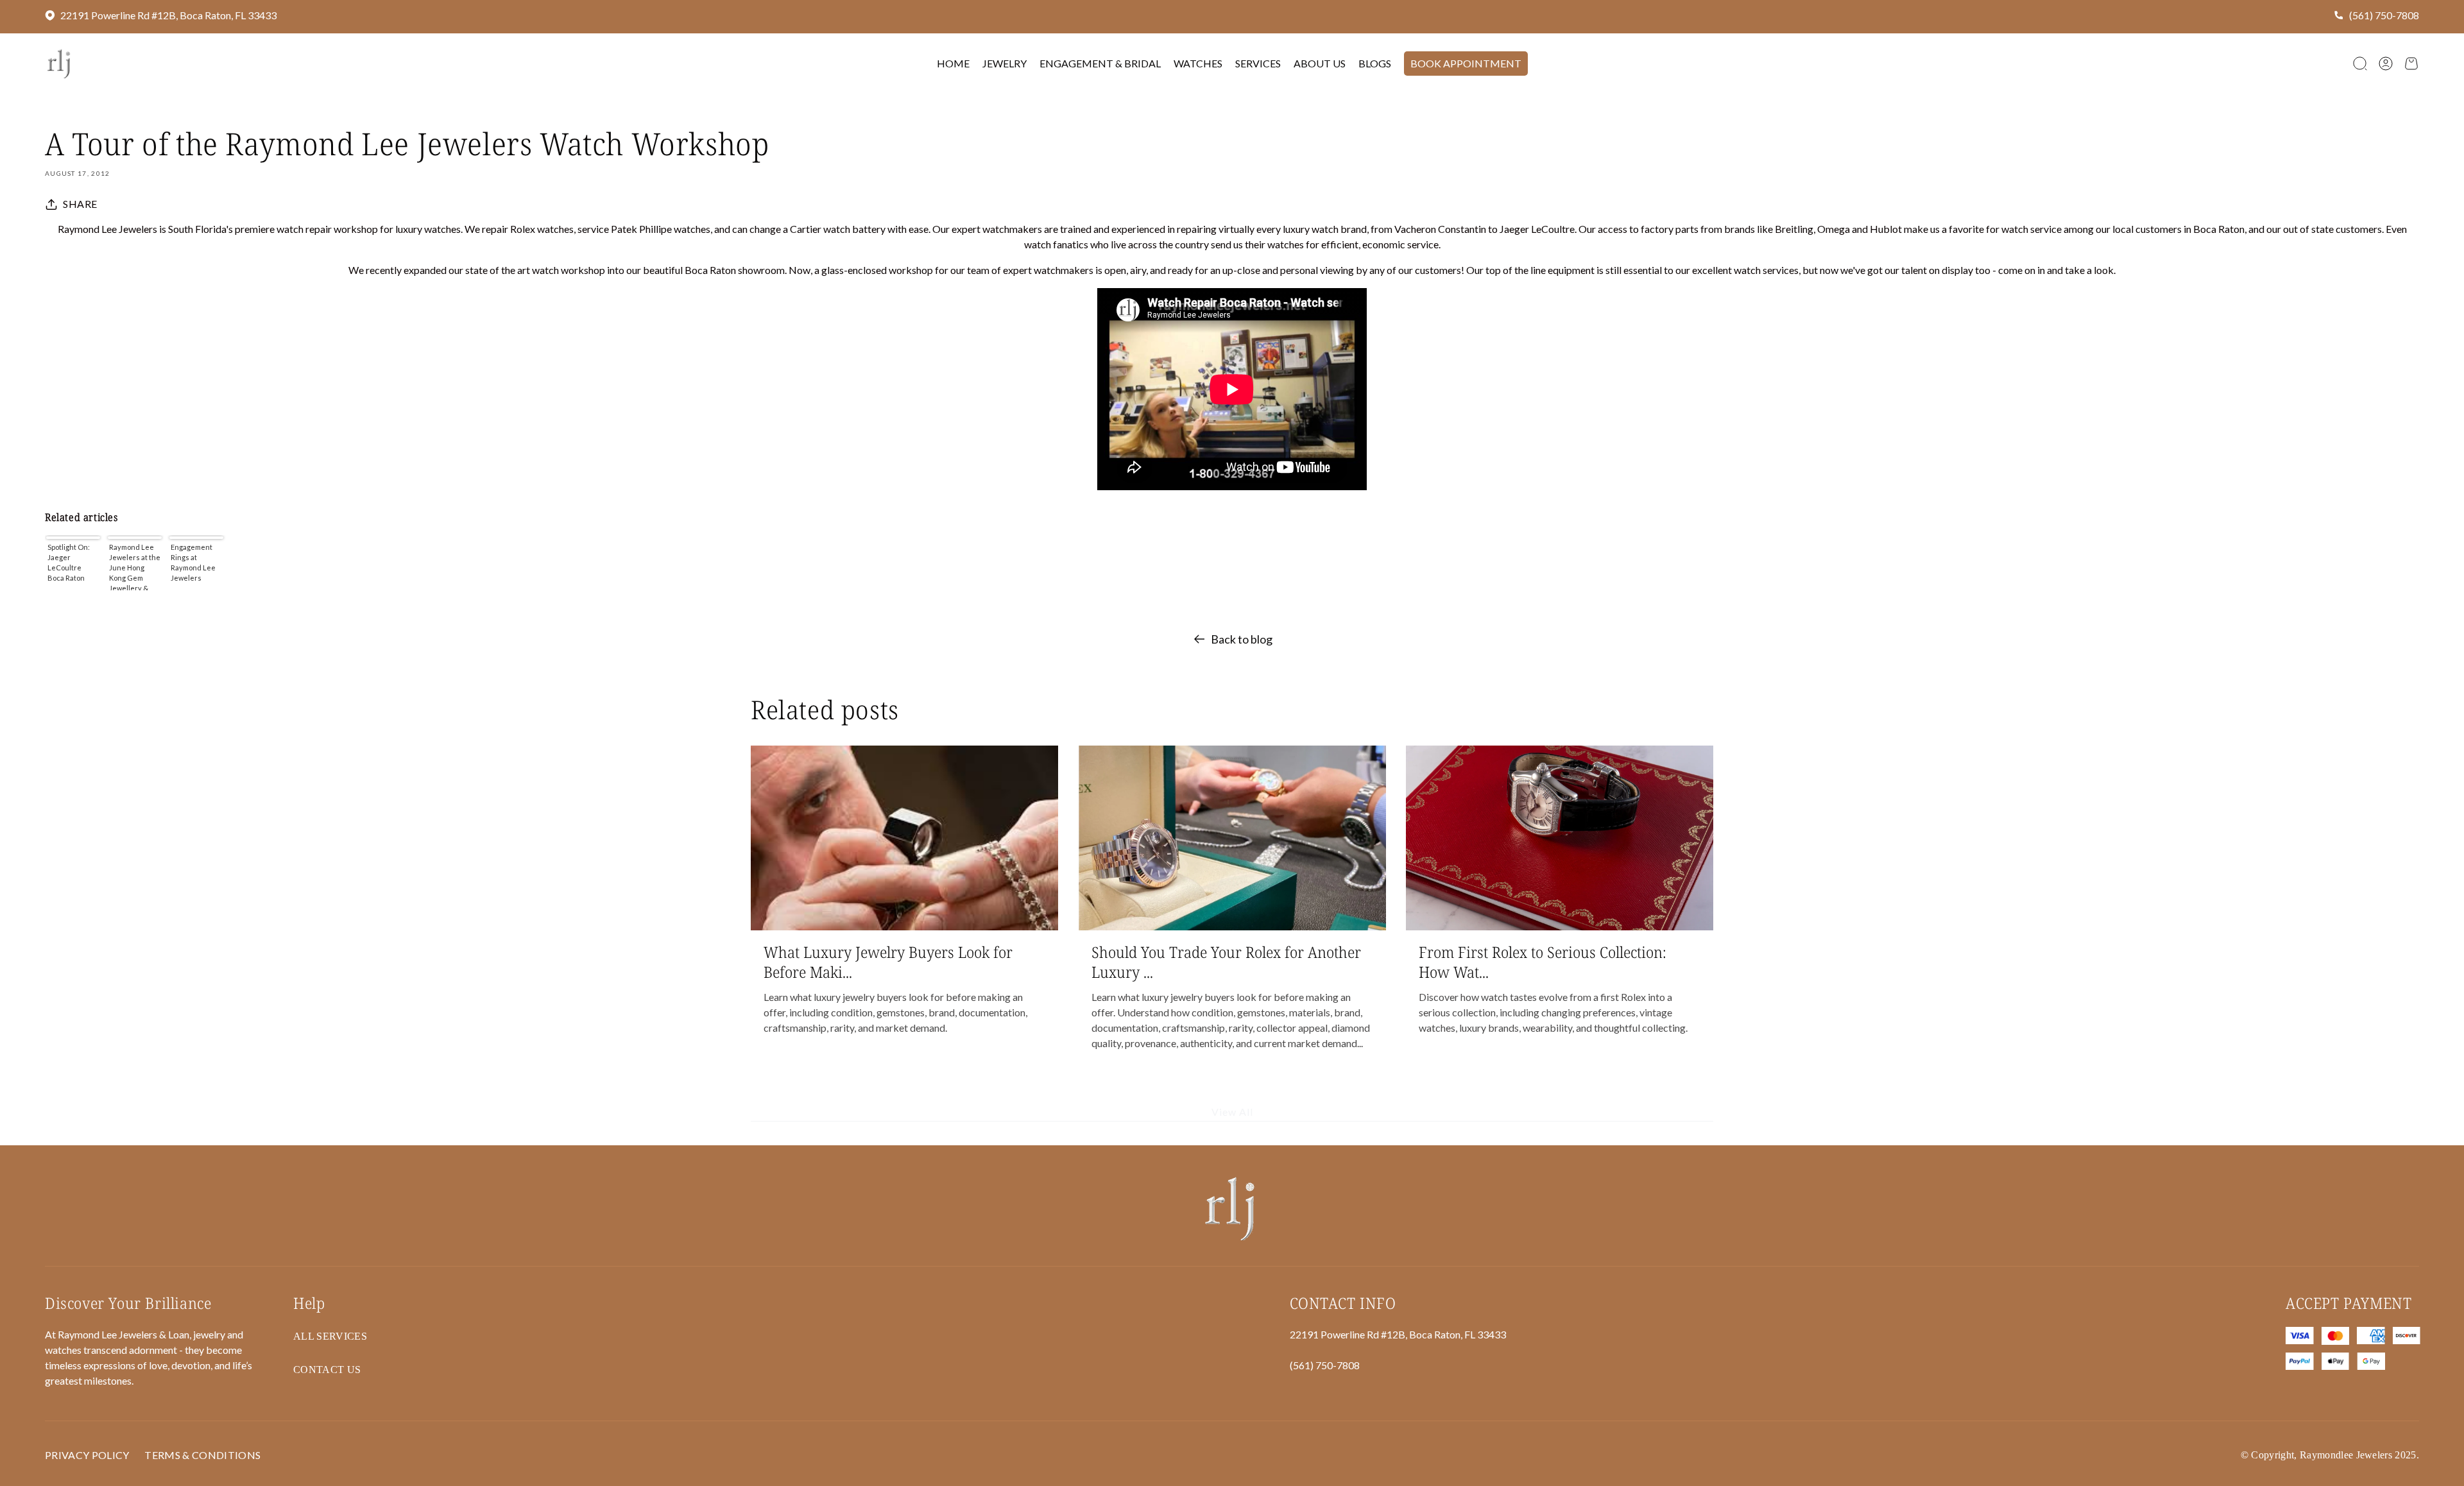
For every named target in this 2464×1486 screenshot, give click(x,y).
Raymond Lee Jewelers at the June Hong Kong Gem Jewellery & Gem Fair (135, 567)
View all (1232, 1112)
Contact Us (327, 1370)
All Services (330, 1336)
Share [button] (80, 204)
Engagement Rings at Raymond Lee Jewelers (193, 562)
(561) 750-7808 (2384, 15)
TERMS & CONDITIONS (202, 1455)
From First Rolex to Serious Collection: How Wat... (1543, 962)
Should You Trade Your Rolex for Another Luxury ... (1226, 962)
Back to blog (1242, 639)
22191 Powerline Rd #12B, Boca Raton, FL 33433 (168, 15)
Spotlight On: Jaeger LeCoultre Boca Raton (69, 562)
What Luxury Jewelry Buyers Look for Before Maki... (888, 962)
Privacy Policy (87, 1455)
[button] (2360, 64)
